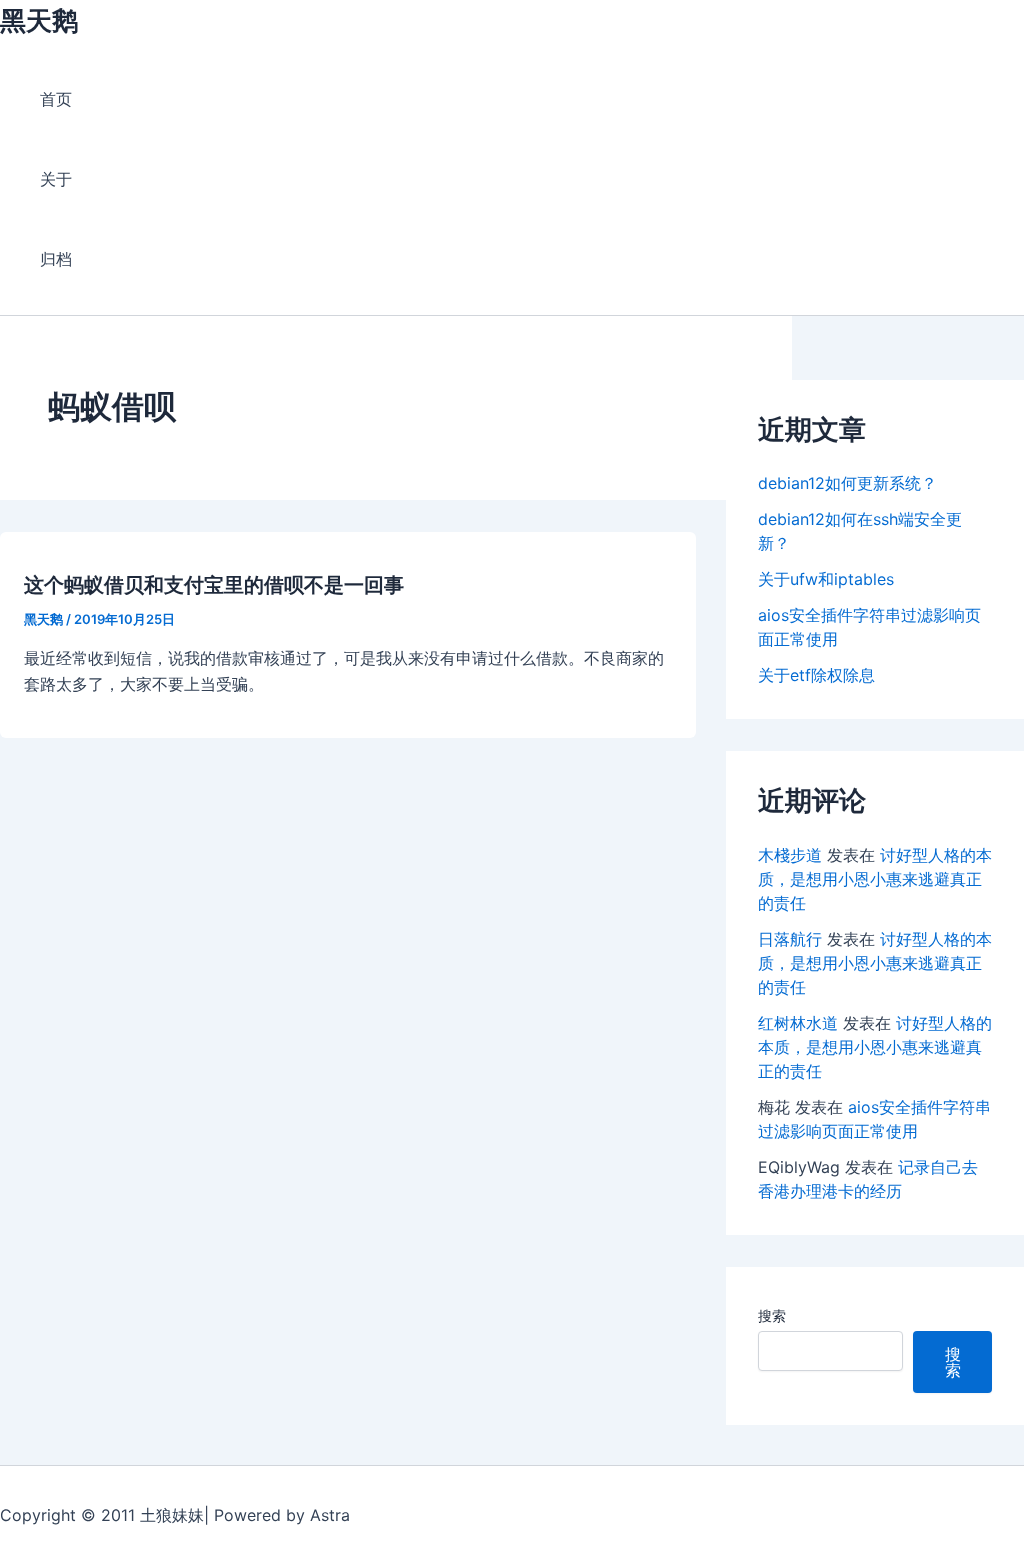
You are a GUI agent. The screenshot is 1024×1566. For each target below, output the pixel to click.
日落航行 (790, 939)
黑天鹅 (39, 20)
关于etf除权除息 (816, 675)
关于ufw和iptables (826, 579)
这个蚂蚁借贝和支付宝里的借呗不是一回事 (214, 585)
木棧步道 (790, 855)
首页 (56, 99)
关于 (56, 179)
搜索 (772, 1315)
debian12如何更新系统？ (847, 483)
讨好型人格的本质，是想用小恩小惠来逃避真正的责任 (875, 879)
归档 (56, 259)
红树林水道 (798, 1023)
